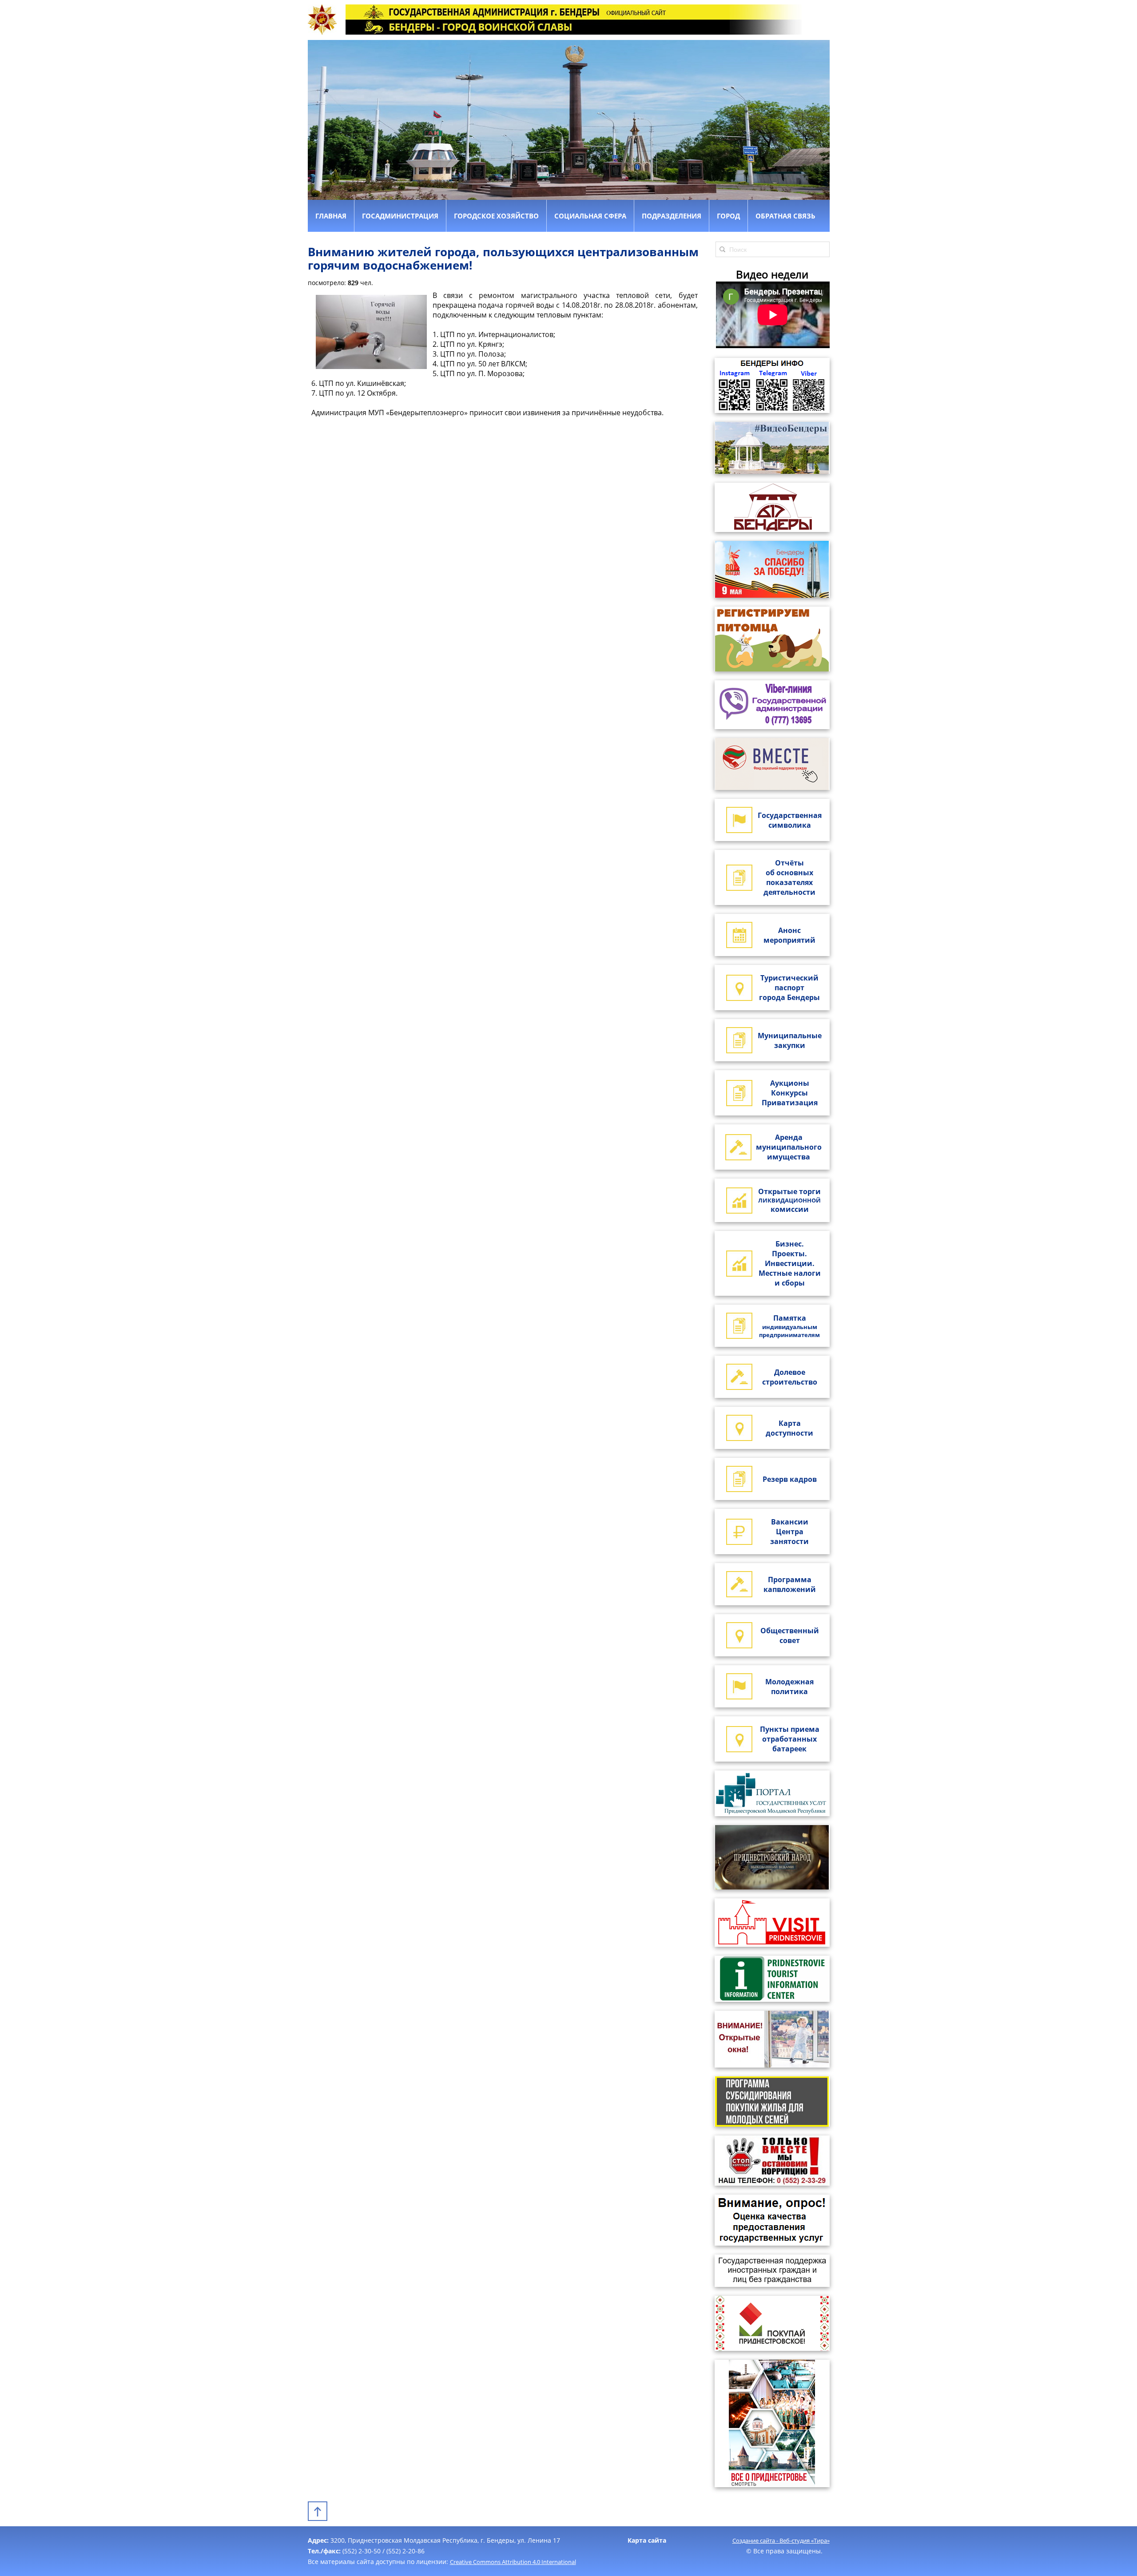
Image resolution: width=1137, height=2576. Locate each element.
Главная (331, 216)
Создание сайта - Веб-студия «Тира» (781, 2540)
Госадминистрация (400, 216)
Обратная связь (785, 216)
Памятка (789, 1326)
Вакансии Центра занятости (789, 1532)
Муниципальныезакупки (790, 1040)
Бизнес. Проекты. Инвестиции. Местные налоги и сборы (790, 1263)
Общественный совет (790, 1635)
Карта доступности (789, 1428)
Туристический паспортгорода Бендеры (789, 988)
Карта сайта (647, 2540)
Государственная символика (790, 820)
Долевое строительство (790, 1377)
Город (728, 216)
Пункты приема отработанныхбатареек (790, 1739)
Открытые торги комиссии (789, 1200)
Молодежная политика (789, 1687)
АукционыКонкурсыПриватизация (790, 1093)
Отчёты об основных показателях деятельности (789, 877)
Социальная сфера (590, 216)
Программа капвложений (790, 1584)
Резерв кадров (790, 1479)
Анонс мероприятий (789, 935)
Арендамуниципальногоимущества (789, 1147)
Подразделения (672, 216)
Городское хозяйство (496, 216)
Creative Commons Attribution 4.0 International (513, 2562)
